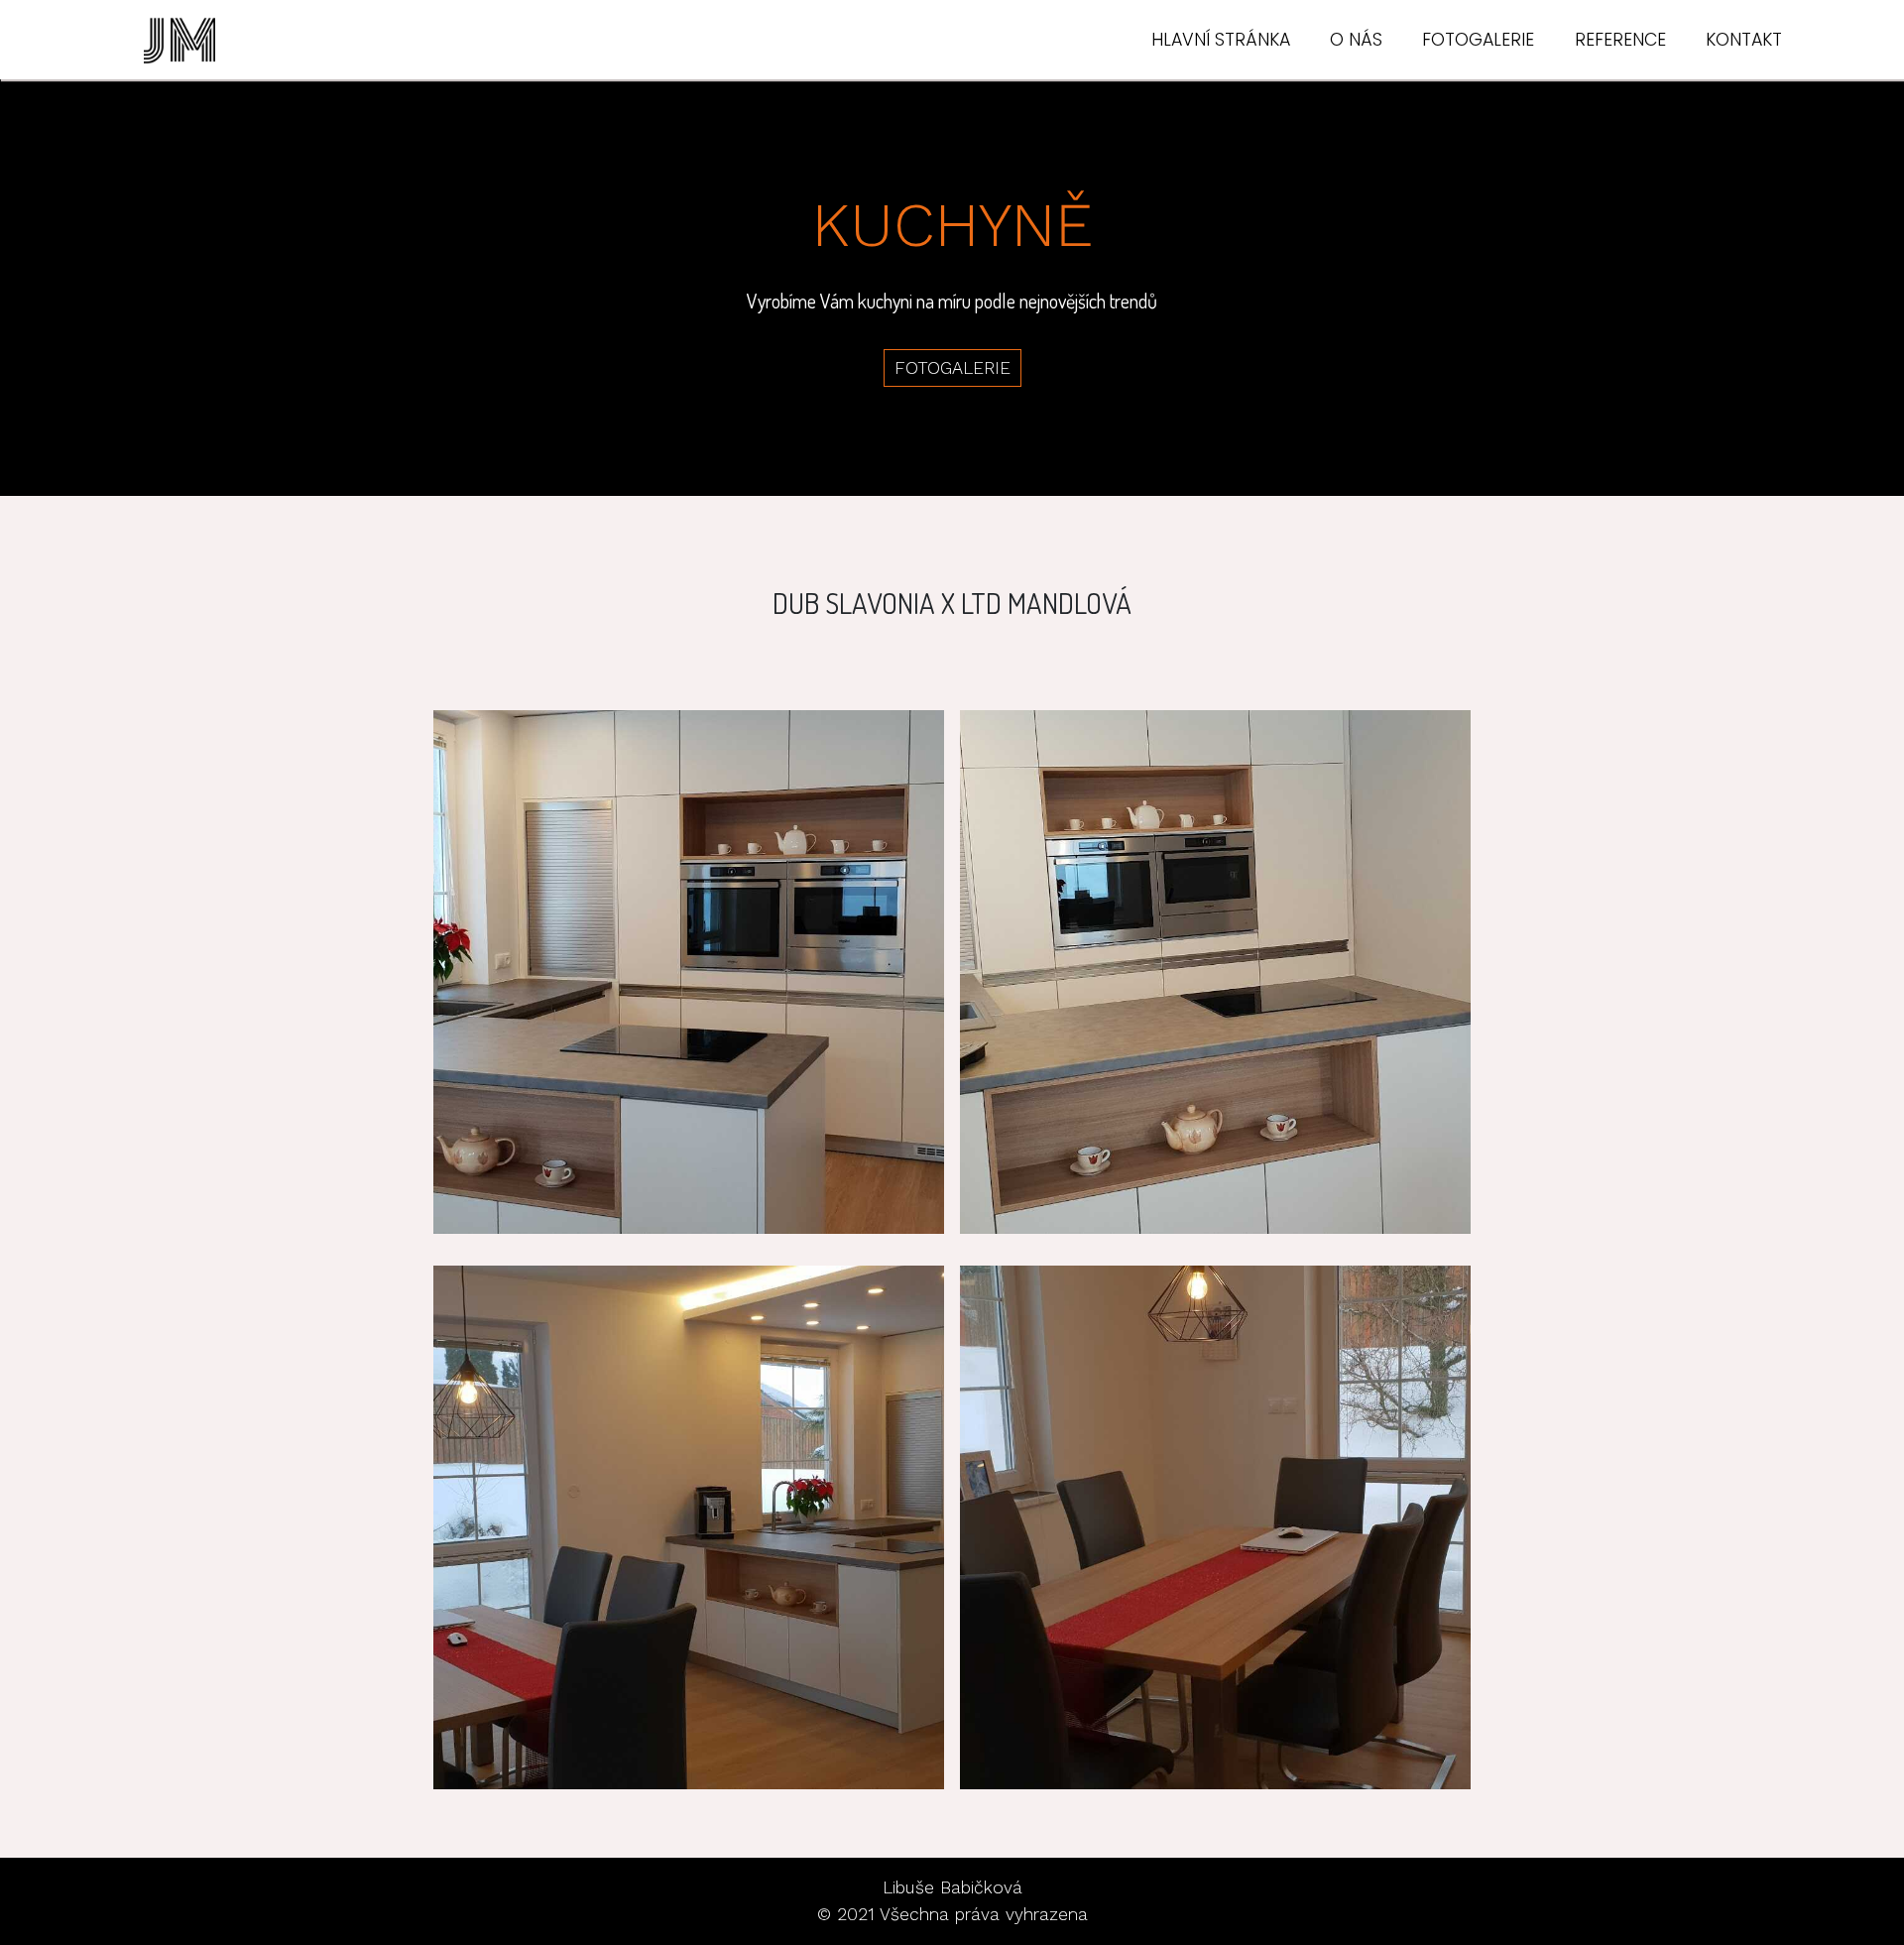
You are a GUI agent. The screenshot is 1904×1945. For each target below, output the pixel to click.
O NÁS (1356, 40)
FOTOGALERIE (1478, 40)
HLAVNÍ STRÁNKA (1221, 40)
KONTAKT (1744, 40)
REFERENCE (1620, 40)
